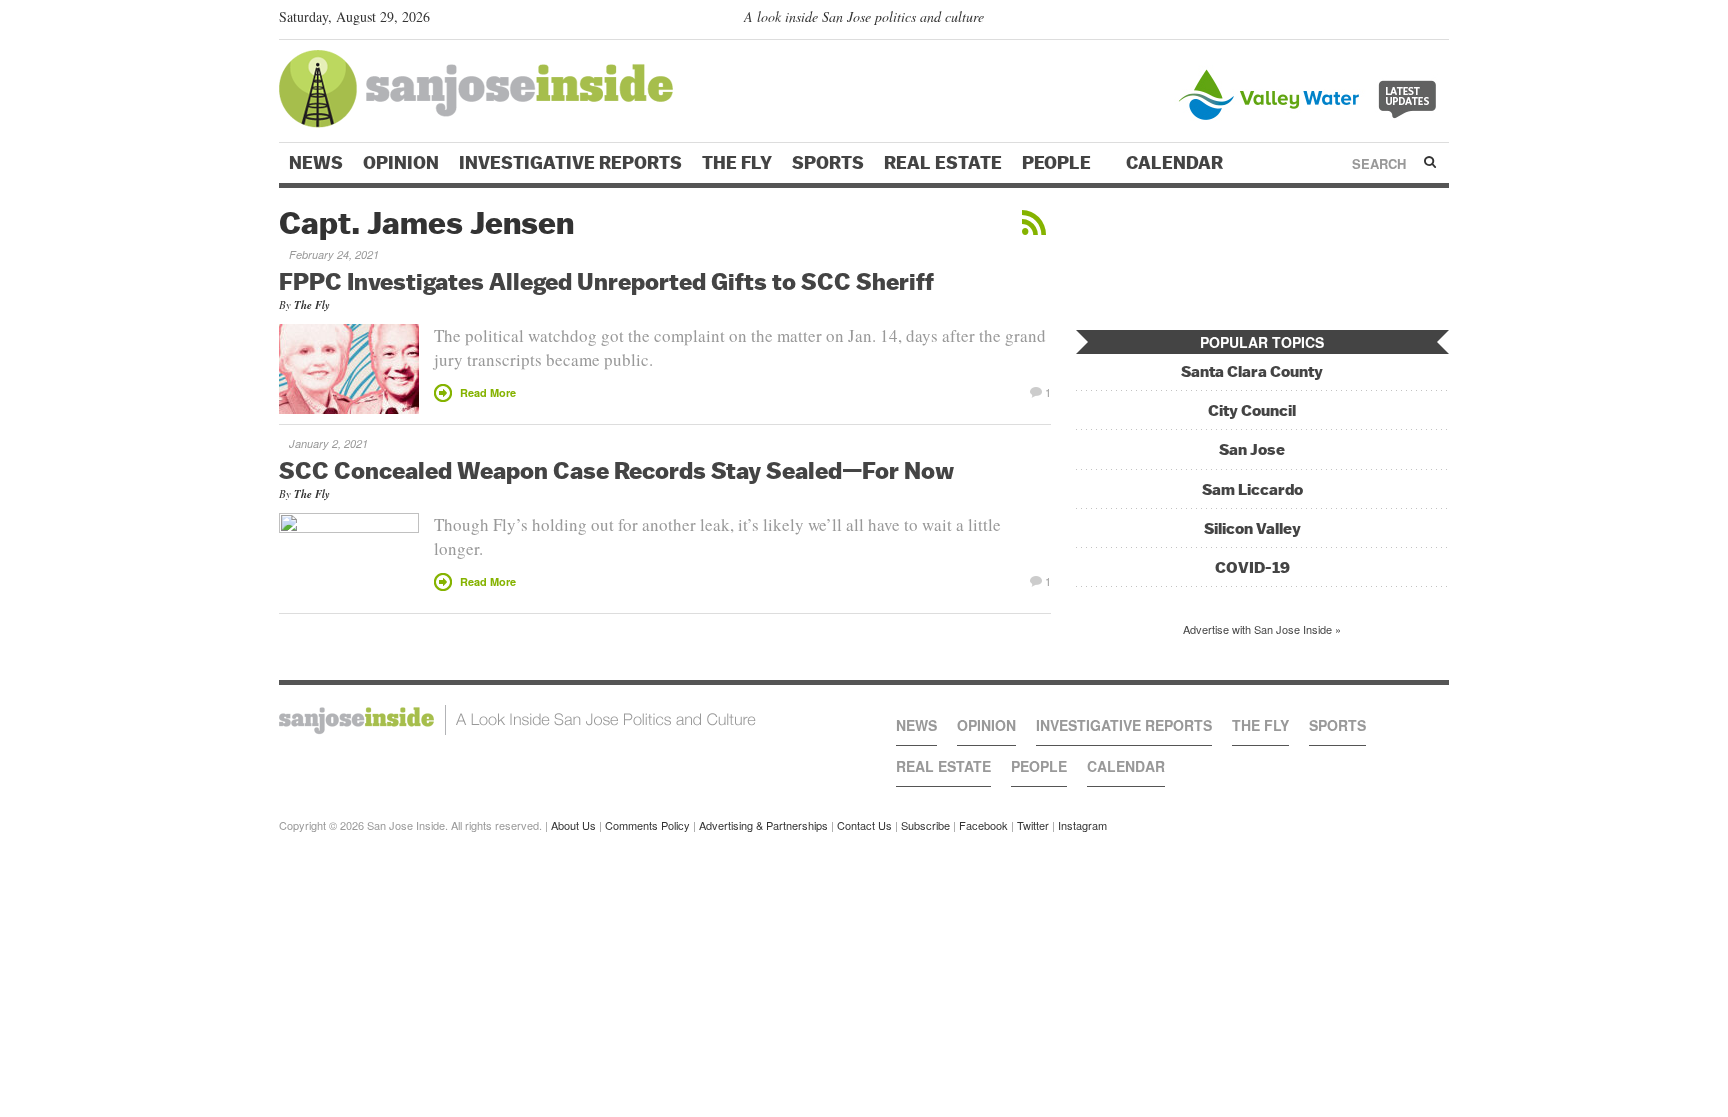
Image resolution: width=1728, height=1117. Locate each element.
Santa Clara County (1252, 371)
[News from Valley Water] (1311, 92)
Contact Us (864, 825)
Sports (828, 163)
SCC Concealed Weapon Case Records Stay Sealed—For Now (616, 470)
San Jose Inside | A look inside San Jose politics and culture (517, 720)
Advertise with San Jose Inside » (1262, 629)
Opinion (401, 163)
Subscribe (925, 825)
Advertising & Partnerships (763, 825)
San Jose (1252, 449)
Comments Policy (647, 825)
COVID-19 (1252, 567)
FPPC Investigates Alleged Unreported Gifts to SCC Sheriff (606, 281)
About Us (573, 825)
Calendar (1176, 163)
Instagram (1082, 825)
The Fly (737, 163)
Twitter (1033, 825)
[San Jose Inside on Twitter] (1381, 21)
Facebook (983, 825)
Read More (488, 392)
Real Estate (943, 163)
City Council (1252, 410)
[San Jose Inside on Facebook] (1409, 21)
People (1058, 163)
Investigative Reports (570, 163)
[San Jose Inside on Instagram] (1438, 21)
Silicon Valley (1252, 528)
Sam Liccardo (1252, 489)
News (316, 163)
